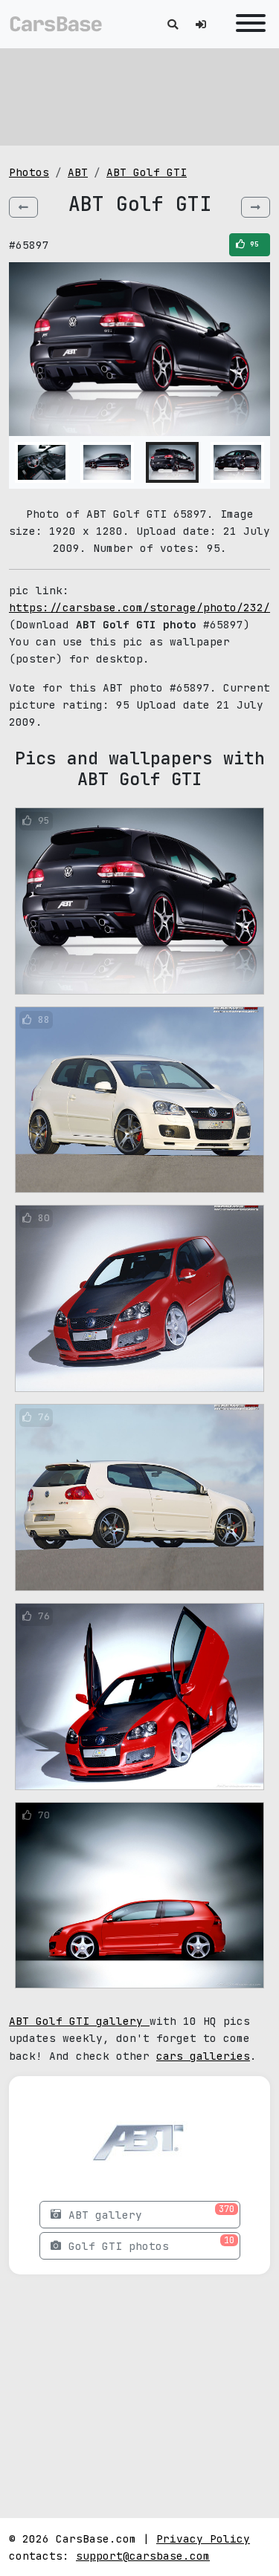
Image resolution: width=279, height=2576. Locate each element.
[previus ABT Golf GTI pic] (23, 207)
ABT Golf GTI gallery (79, 2021)
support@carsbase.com (143, 2556)
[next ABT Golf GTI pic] (256, 207)
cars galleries (203, 2056)
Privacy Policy (203, 2538)
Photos (29, 172)
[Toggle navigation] (247, 24)
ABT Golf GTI (147, 172)
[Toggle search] (173, 24)
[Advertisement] (140, 97)
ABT (78, 172)
